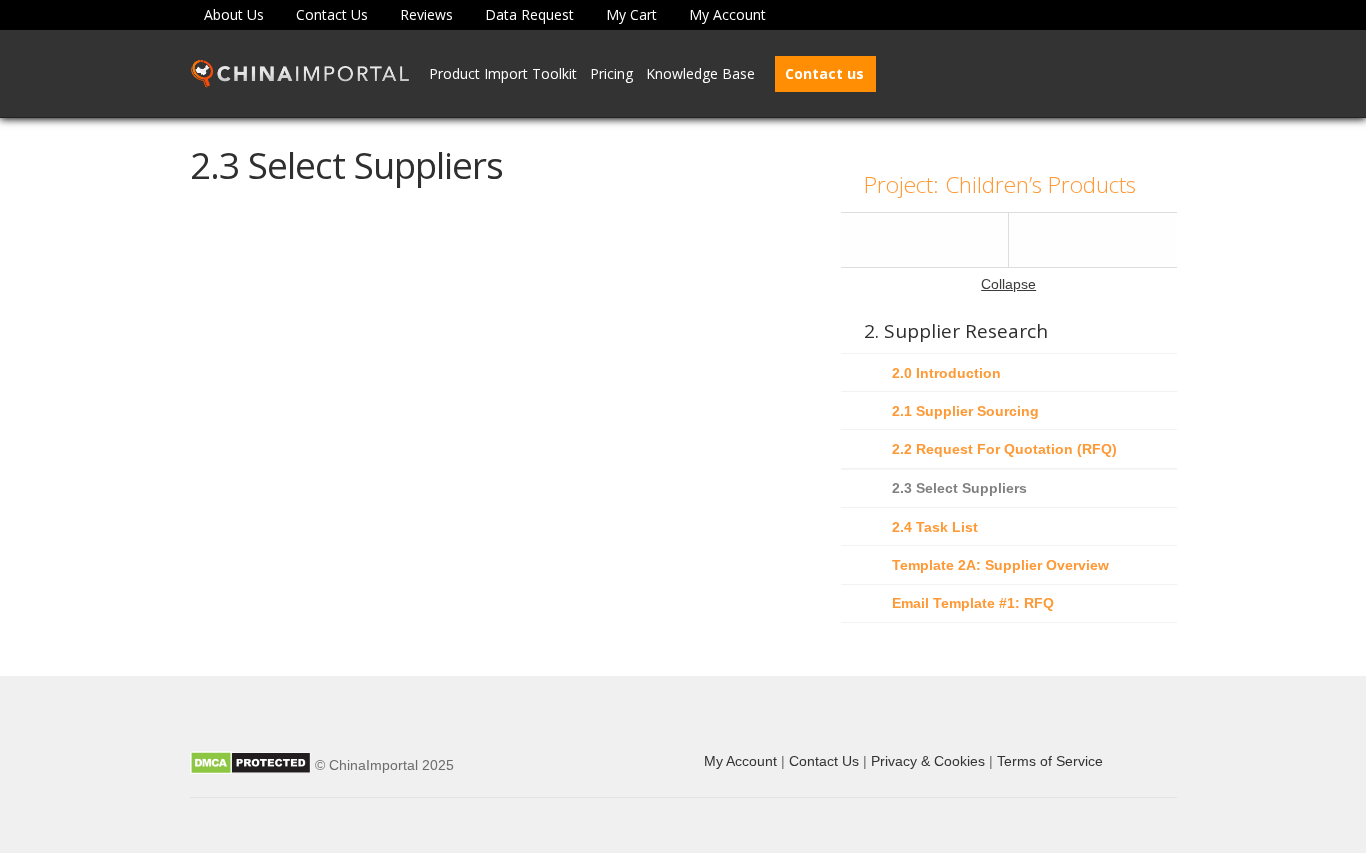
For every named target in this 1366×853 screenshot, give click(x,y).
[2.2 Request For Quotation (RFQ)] (925, 240)
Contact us (824, 73)
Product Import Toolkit (503, 73)
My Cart (631, 14)
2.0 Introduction (946, 373)
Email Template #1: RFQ (973, 603)
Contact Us (332, 14)
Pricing (611, 73)
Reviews (426, 14)
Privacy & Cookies (928, 761)
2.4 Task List (935, 527)
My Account (727, 14)
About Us (234, 14)
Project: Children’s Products (1000, 184)
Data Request (529, 14)
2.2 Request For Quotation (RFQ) (1004, 449)
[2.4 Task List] (1093, 240)
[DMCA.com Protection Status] (250, 765)
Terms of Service (1050, 761)
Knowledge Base (700, 73)
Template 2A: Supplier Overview (1000, 565)
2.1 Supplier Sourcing (965, 411)
